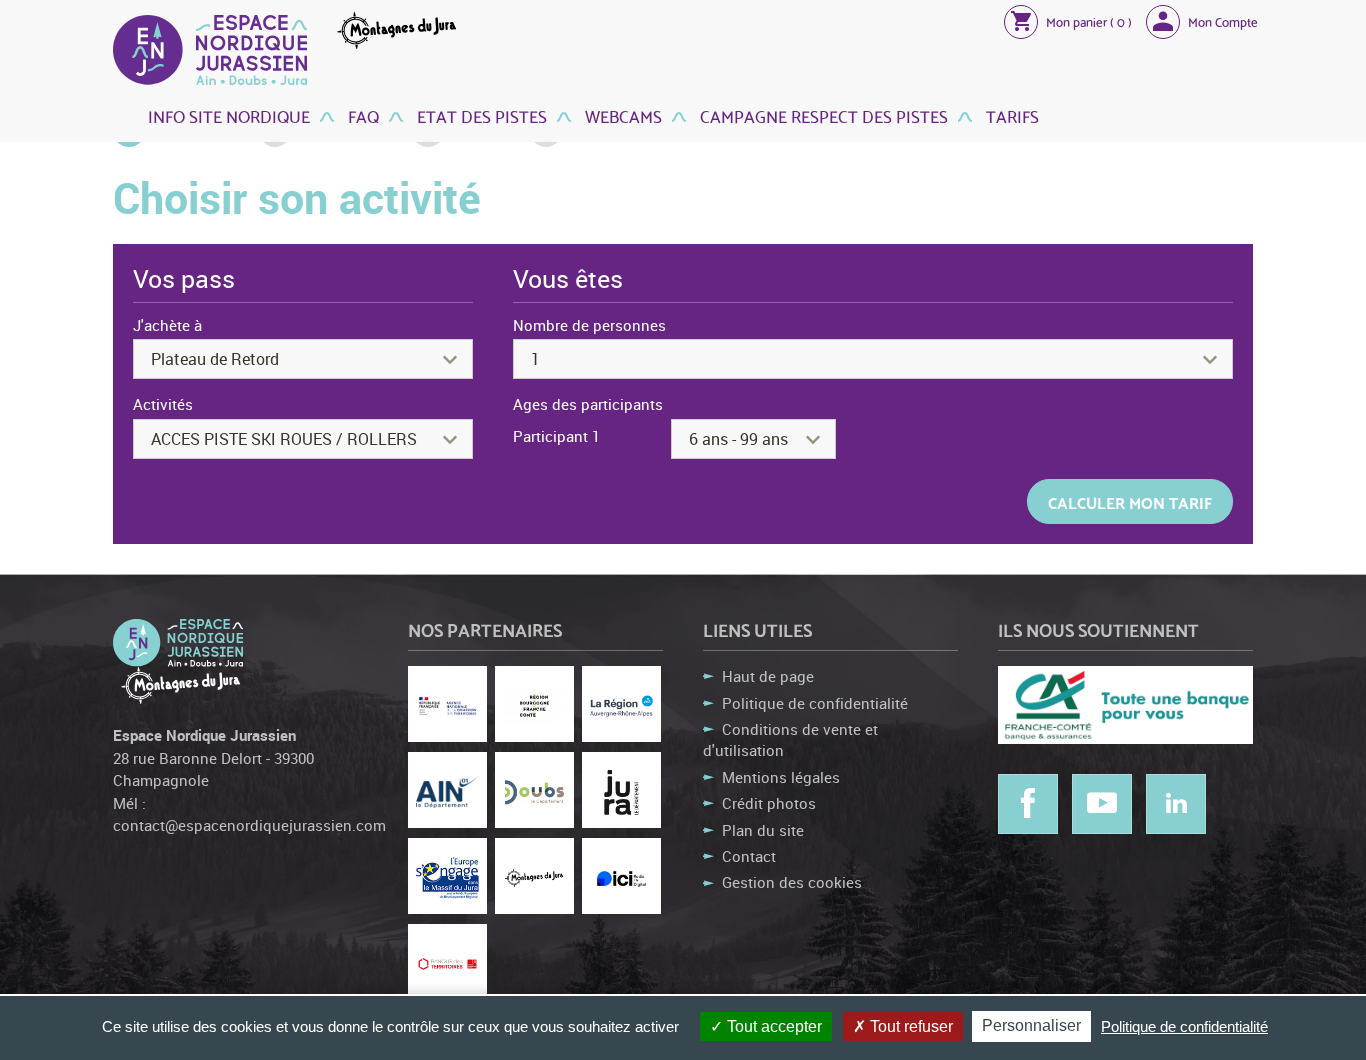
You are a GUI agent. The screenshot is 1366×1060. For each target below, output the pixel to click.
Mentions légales (781, 777)
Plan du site (763, 830)
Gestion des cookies (792, 882)
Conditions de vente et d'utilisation (790, 739)
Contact (749, 856)
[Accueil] (210, 50)
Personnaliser (1031, 1025)
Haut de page (768, 676)
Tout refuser (909, 1026)
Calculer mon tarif (1130, 501)
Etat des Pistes (480, 115)
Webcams (621, 115)
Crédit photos (769, 803)
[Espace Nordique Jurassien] (178, 641)
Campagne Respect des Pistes (822, 115)
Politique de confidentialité (815, 703)
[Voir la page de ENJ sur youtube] (1102, 803)
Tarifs (1010, 115)
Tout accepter (772, 1026)
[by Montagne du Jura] (177, 684)
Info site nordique (229, 115)
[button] (1068, 21)
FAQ (361, 115)
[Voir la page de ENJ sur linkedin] (1176, 803)
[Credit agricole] (1125, 705)
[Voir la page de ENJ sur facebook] (1028, 803)
